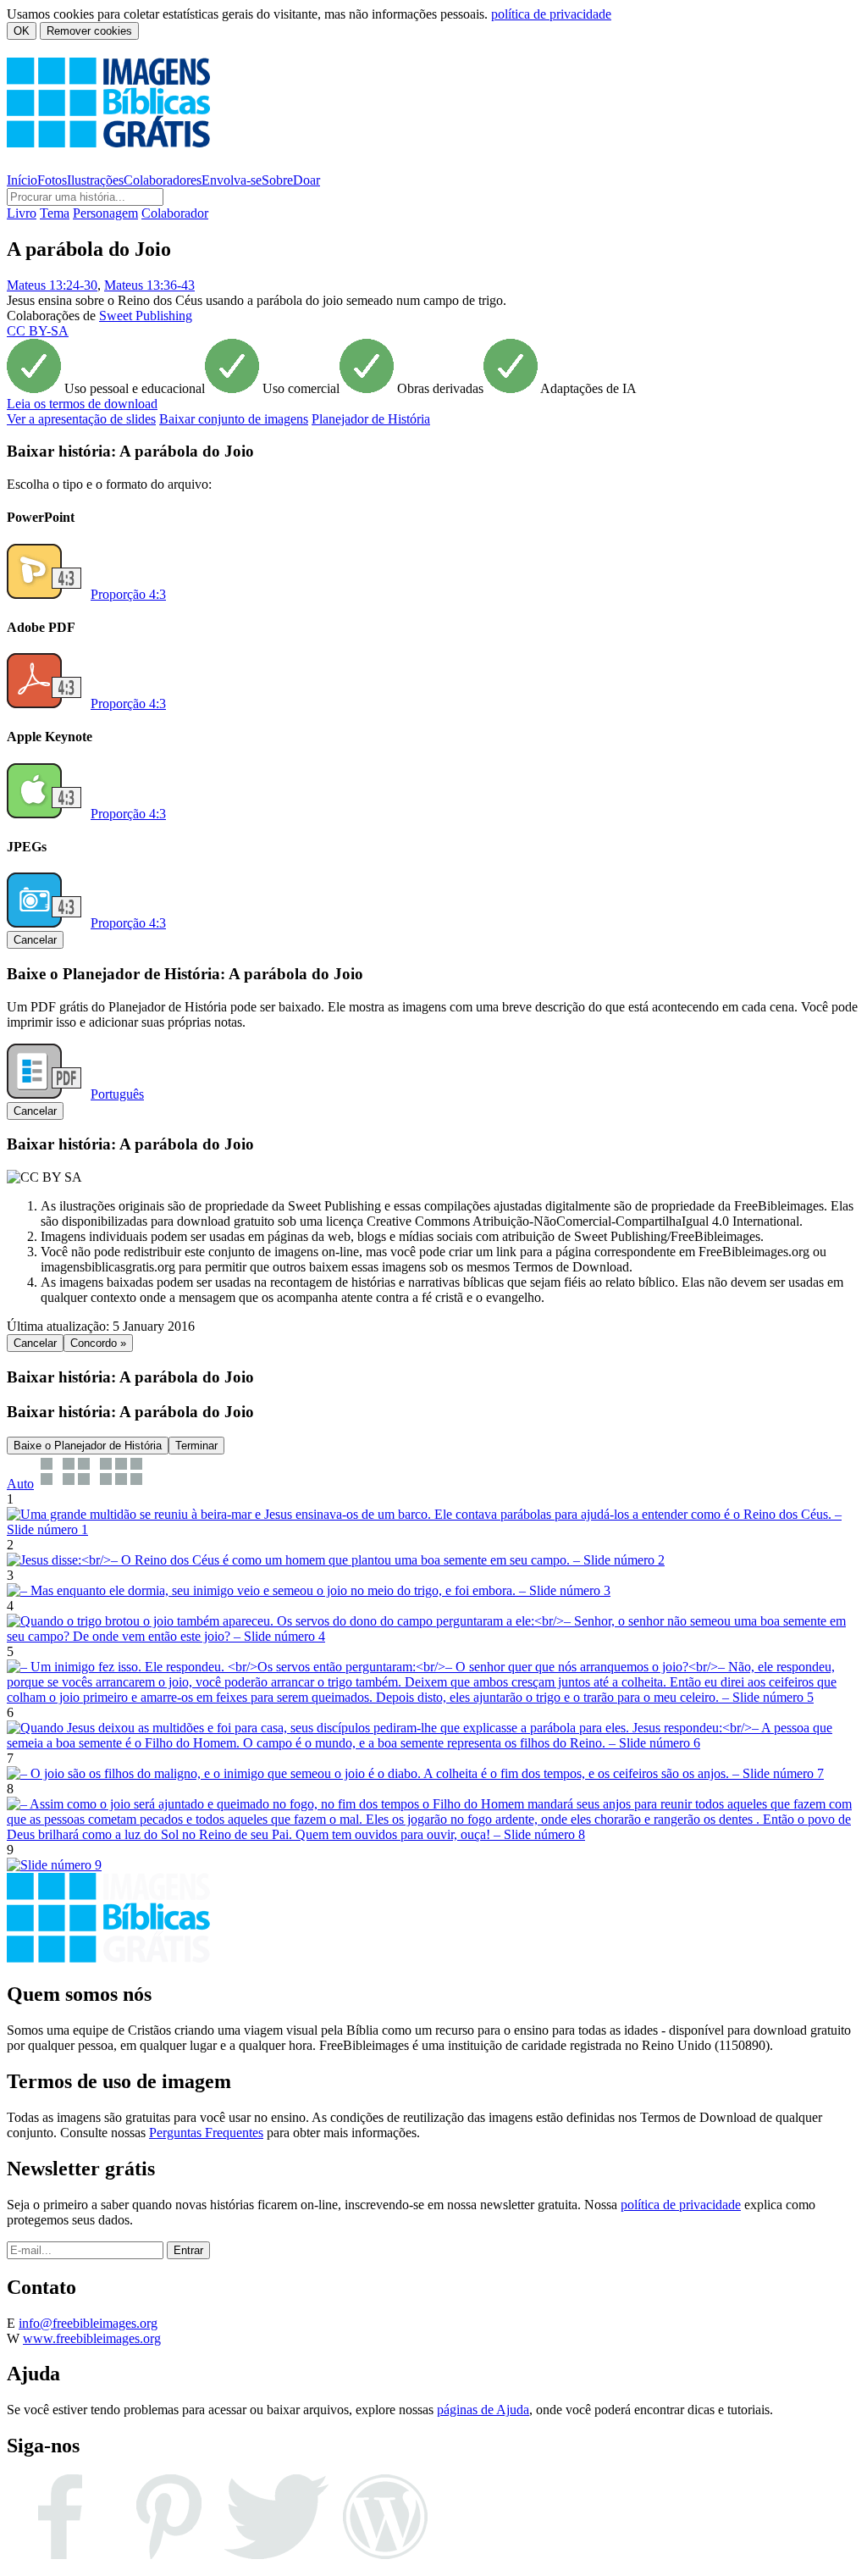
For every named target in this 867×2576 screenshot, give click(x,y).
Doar (306, 180)
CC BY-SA (38, 331)
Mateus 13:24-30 (52, 285)
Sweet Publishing (146, 316)
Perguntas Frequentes (206, 2133)
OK (22, 31)
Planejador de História (371, 419)
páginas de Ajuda (483, 2410)
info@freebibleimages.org (88, 2323)
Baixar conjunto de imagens (234, 419)
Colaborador (175, 213)
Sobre (277, 180)
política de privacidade (551, 14)
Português (117, 1094)
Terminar (196, 1446)
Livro (22, 213)
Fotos (52, 180)
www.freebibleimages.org (92, 2338)
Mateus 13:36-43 (149, 285)
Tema (55, 213)
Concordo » (98, 1343)
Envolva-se (232, 180)
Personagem (105, 213)
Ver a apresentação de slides (81, 419)
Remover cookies (89, 31)
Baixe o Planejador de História (88, 1446)
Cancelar (35, 940)
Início (22, 180)
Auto (20, 1484)
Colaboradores (163, 180)
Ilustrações (95, 180)
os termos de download (82, 404)
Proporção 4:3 (128, 594)
